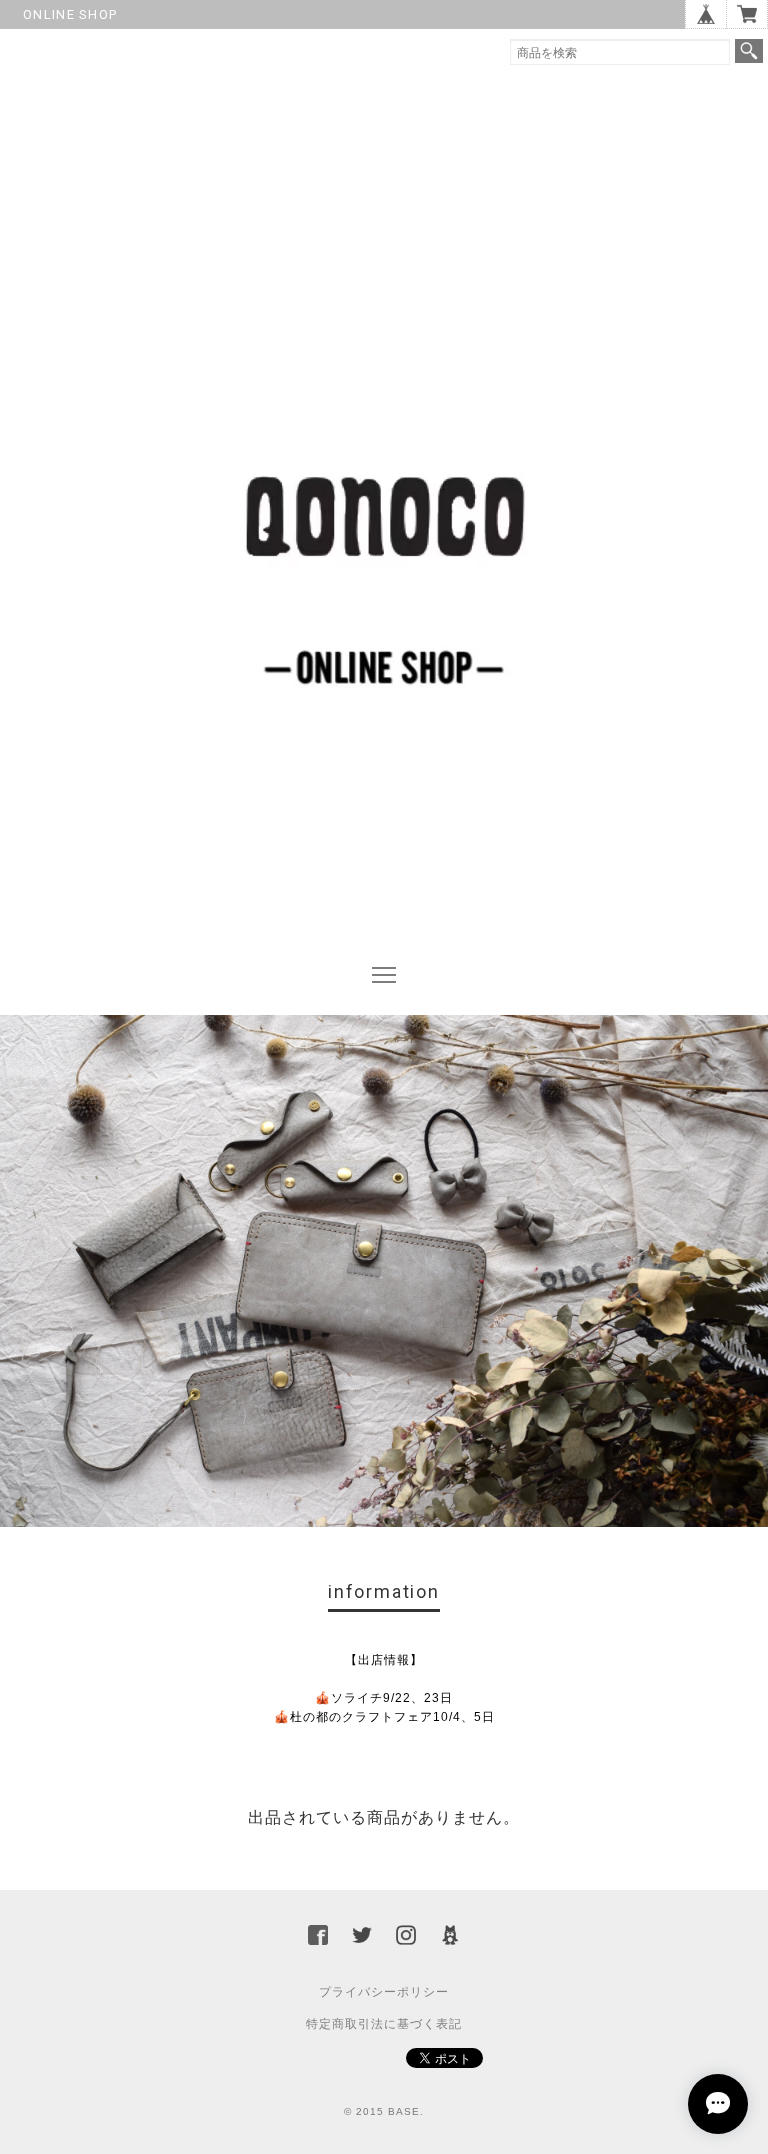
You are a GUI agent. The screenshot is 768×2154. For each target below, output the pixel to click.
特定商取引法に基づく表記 (384, 2024)
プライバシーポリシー (384, 1992)
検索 (749, 51)
